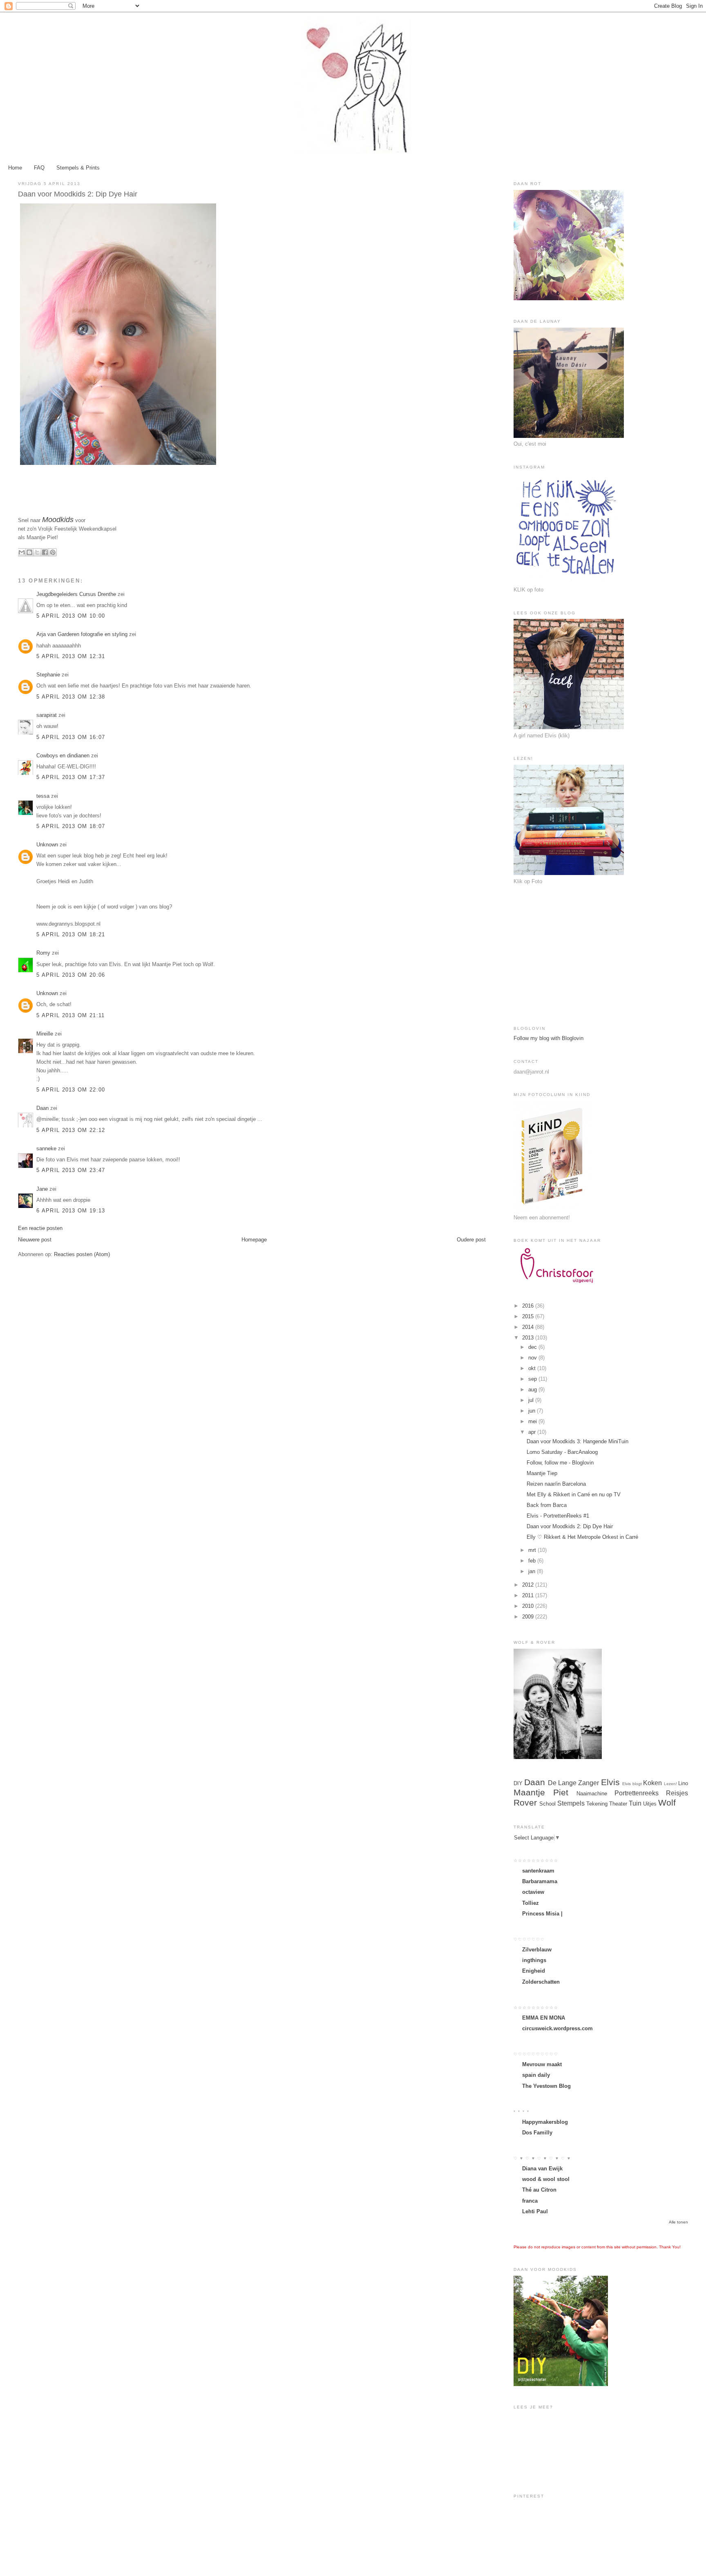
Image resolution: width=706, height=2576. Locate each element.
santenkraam (538, 1871)
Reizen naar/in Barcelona (556, 1484)
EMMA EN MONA (544, 2018)
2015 (529, 1316)
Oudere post (471, 1240)
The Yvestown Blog (546, 2086)
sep (533, 1379)
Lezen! (670, 1784)
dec (533, 1347)
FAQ (39, 168)
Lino (683, 1783)
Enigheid (534, 1971)
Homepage (254, 1240)
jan (533, 1571)
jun (533, 1411)
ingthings (534, 1960)
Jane (42, 1189)
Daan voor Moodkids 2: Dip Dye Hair (570, 1526)
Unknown (47, 845)
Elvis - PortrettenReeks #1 (558, 1516)
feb (533, 1561)
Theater (618, 1804)
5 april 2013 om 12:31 (71, 656)
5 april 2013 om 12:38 (71, 697)
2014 (529, 1327)
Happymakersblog (545, 2122)
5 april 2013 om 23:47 (71, 1170)
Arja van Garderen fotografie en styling (82, 634)
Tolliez (531, 1903)
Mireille (45, 1034)
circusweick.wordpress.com (557, 2028)
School (547, 1804)
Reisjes (677, 1793)
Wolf (667, 1803)
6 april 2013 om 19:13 (71, 1211)
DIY (518, 1783)
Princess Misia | (542, 1914)
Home (15, 168)
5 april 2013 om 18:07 (71, 826)
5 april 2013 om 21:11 (70, 1015)
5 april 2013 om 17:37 (71, 777)
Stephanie (48, 675)
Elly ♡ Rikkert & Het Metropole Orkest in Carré (582, 1537)
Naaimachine (592, 1794)
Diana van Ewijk (542, 2169)
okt (533, 1368)
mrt (533, 1550)
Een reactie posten (40, 1228)
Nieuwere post (35, 1240)
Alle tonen (678, 2222)
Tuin (635, 1803)
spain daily (536, 2075)
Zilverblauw (537, 1950)
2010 (529, 1606)
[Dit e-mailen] (22, 552)
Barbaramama (540, 1881)
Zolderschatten (541, 1982)
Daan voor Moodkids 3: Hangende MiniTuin (578, 1441)
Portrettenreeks (637, 1793)
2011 (529, 1595)
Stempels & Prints (78, 168)
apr (533, 1432)
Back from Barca (547, 1505)
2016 (529, 1306)
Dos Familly (537, 2133)
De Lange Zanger (574, 1783)
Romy (43, 953)
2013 (529, 1338)
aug (533, 1390)
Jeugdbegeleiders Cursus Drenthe (76, 594)
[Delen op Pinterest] (53, 552)
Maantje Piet (541, 1792)
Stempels (571, 1803)
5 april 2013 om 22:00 (71, 1090)
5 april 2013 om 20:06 (71, 975)
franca (530, 2201)
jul (532, 1400)
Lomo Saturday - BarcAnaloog (562, 1452)
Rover (525, 1803)
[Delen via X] (37, 552)
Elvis (610, 1782)
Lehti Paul (535, 2211)
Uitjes (650, 1804)
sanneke (46, 1148)
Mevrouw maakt (542, 2064)
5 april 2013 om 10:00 (71, 616)
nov (533, 1358)
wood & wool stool (546, 2179)
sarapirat (47, 715)
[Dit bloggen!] (29, 552)
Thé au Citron (539, 2190)
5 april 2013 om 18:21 (71, 934)
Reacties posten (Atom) (82, 1254)
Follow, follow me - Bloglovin (560, 1463)
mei (533, 1421)
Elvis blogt (632, 1784)
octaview (533, 1892)
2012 (529, 1585)
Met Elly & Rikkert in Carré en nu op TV (574, 1494)
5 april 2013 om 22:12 (71, 1130)
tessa (43, 796)
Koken (652, 1783)
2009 (529, 1617)
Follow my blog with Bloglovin (548, 1038)
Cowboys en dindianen (63, 756)
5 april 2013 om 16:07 (71, 737)
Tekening (597, 1804)
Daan (42, 1108)
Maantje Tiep (542, 1473)
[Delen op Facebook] (45, 552)
